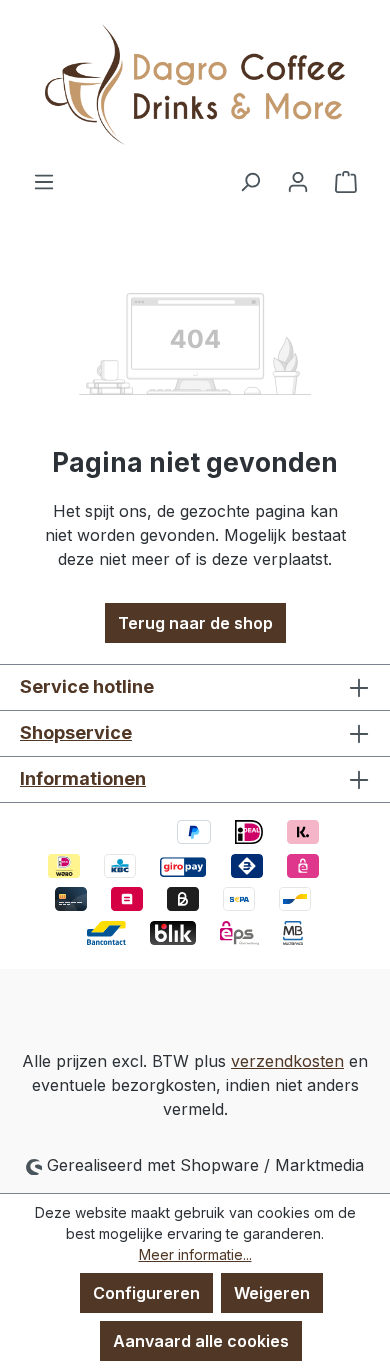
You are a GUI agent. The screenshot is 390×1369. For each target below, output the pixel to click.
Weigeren (272, 1293)
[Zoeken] (250, 181)
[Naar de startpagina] (195, 84)
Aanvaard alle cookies (201, 1341)
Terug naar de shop (195, 623)
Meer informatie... (195, 1254)
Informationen (83, 778)
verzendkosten (287, 1061)
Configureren (146, 1293)
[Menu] (44, 181)
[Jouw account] (298, 181)
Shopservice (76, 732)
